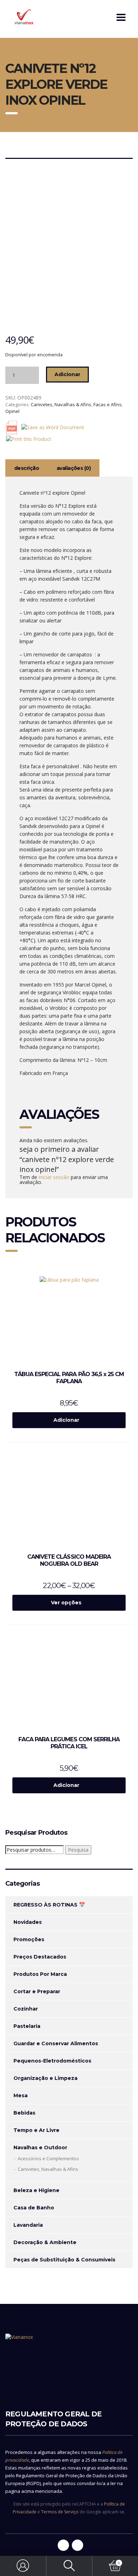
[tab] (27, 468)
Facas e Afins (108, 404)
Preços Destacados (40, 1957)
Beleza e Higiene (36, 2190)
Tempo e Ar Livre (36, 2130)
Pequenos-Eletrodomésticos (52, 2061)
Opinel (12, 411)
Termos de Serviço (60, 2512)
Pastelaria (27, 2026)
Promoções (29, 1939)
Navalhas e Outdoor (40, 2147)
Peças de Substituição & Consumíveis (64, 2260)
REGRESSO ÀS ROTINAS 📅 (49, 1905)
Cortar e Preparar (37, 1991)
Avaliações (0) (74, 468)
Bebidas (24, 2113)
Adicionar (67, 374)
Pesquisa (78, 1850)
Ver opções (66, 1603)
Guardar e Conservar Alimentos (56, 2043)
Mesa (21, 2095)
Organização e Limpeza (45, 2078)
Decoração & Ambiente (45, 2242)
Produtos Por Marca (40, 1974)
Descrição (27, 468)
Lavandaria (28, 2225)
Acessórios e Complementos (48, 2158)
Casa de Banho (34, 2208)
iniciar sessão (54, 1177)
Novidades (28, 1922)
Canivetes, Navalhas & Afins (61, 404)
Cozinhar (26, 2009)
